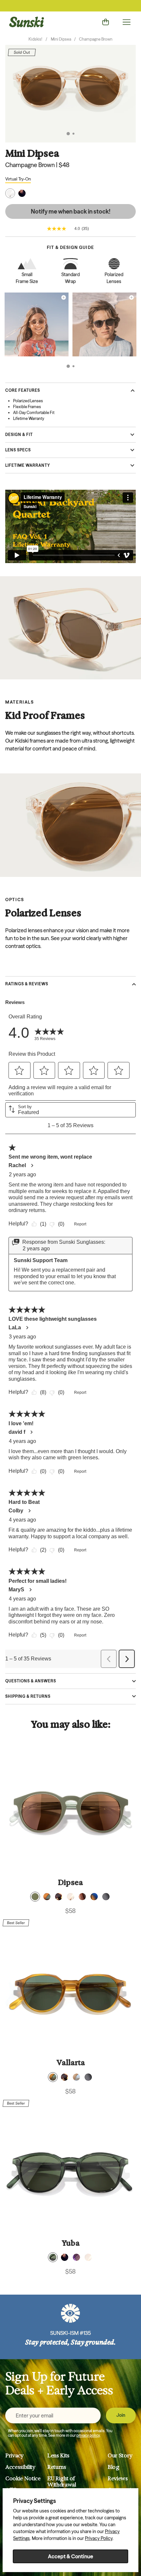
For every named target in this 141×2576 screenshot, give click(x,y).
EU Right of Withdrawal (62, 2482)
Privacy (14, 2456)
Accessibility (20, 2467)
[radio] (35, 1897)
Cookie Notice (23, 2479)
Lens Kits (58, 2456)
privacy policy (88, 2435)
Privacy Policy (99, 2538)
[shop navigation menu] (127, 22)
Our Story (120, 2456)
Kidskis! (35, 39)
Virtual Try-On (18, 179)
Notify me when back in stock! (71, 211)
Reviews (118, 2479)
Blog (113, 2467)
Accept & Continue (70, 2556)
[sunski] (27, 22)
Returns (57, 2467)
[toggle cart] (106, 22)
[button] (68, 134)
